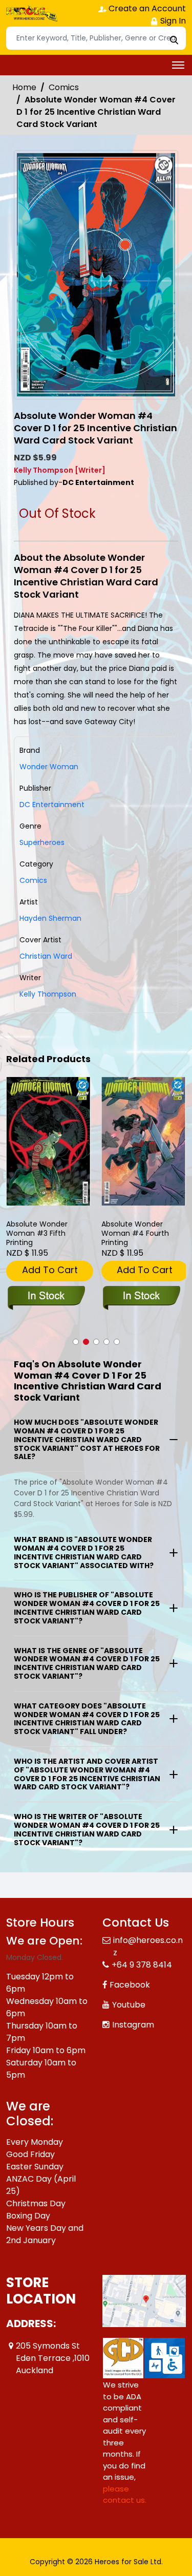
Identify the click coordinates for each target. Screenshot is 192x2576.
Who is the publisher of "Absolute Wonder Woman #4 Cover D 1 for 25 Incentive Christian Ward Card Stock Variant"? (87, 1608)
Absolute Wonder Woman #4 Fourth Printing (135, 1233)
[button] (76, 1342)
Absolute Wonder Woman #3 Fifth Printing (37, 1233)
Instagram (133, 2025)
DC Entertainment (52, 805)
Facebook (130, 1985)
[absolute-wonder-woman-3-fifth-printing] (49, 1141)
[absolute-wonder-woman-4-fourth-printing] (144, 1141)
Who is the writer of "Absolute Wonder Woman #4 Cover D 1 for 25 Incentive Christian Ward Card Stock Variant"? (87, 1829)
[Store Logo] (32, 13)
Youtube (129, 2005)
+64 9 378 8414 (142, 1965)
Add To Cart (50, 1270)
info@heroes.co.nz (148, 1946)
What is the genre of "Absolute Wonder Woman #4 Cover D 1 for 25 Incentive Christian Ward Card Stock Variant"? (87, 1663)
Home (24, 87)
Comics (64, 87)
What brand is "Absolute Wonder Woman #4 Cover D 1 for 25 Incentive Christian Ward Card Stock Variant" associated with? (84, 1552)
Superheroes (42, 842)
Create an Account (146, 8)
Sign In (172, 21)
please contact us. (125, 2495)
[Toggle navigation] (178, 65)
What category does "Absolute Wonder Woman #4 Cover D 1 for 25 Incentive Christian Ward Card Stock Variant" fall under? (87, 1719)
